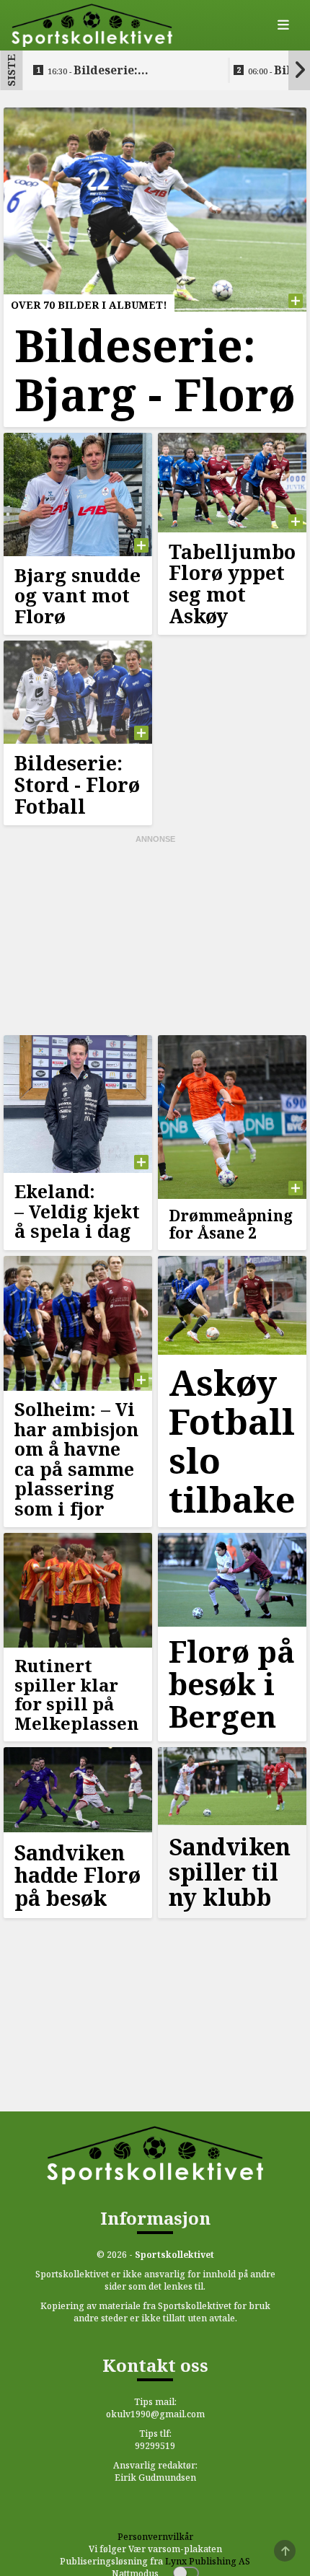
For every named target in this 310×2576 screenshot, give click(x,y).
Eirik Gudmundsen (155, 2478)
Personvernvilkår (155, 2537)
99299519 (155, 2446)
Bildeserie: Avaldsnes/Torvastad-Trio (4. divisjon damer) (126, 71)
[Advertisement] (155, 936)
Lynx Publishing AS (208, 2561)
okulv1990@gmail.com (155, 2414)
